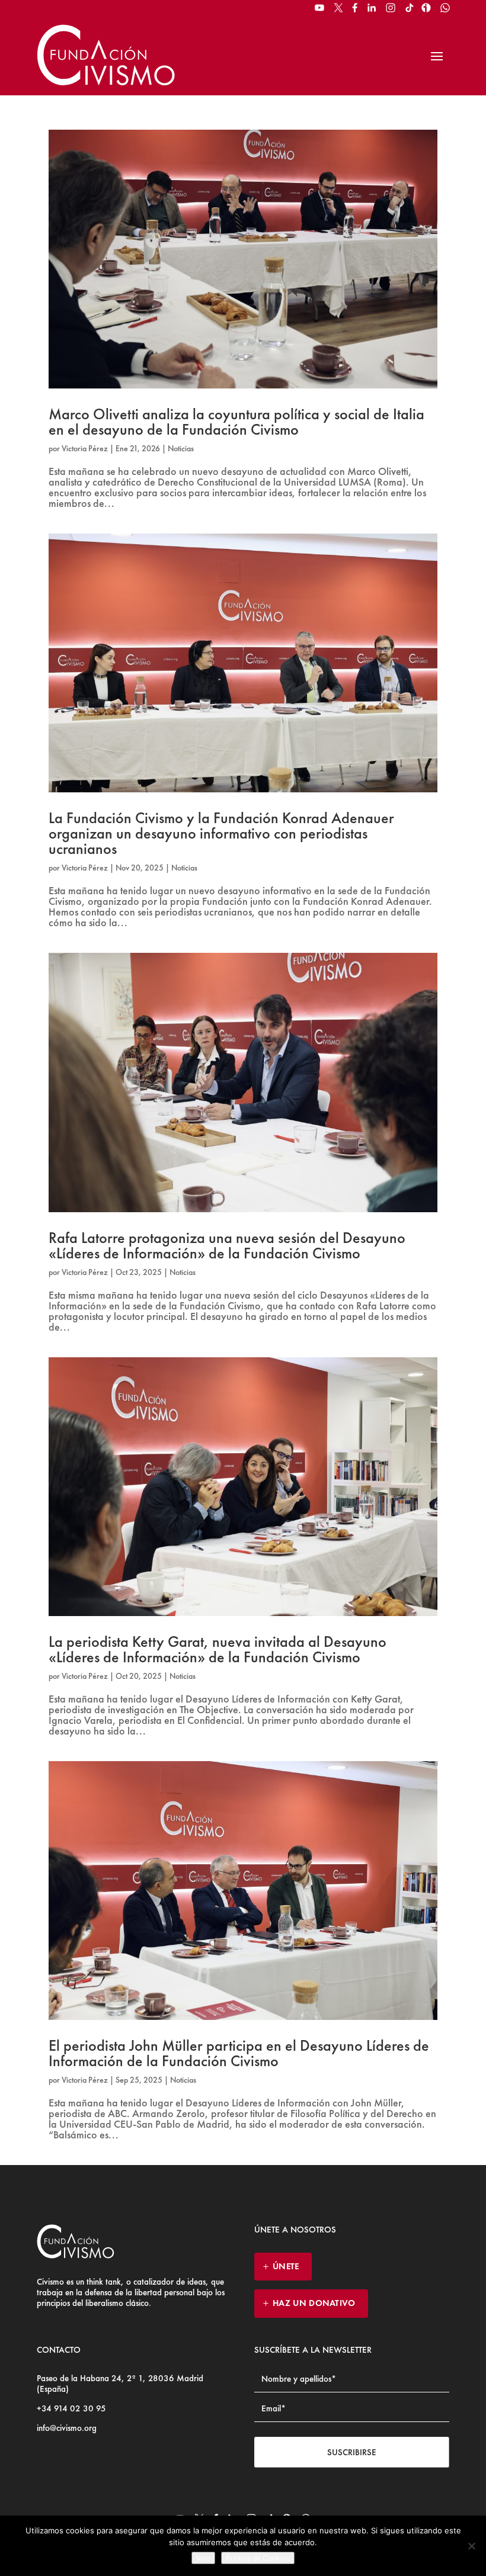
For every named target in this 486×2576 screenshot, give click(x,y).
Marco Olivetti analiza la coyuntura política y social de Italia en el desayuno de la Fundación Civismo (236, 422)
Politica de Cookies (258, 2558)
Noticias (181, 448)
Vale (203, 2558)
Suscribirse (352, 2452)
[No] (471, 2546)
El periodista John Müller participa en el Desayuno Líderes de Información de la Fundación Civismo (239, 2053)
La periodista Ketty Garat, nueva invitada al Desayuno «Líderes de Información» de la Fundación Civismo (218, 1649)
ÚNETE (286, 2266)
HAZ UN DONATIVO (314, 2303)
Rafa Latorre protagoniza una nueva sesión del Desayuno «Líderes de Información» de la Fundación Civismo (227, 1245)
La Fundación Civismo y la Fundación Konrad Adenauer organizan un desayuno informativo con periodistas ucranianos (221, 833)
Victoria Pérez (85, 448)
